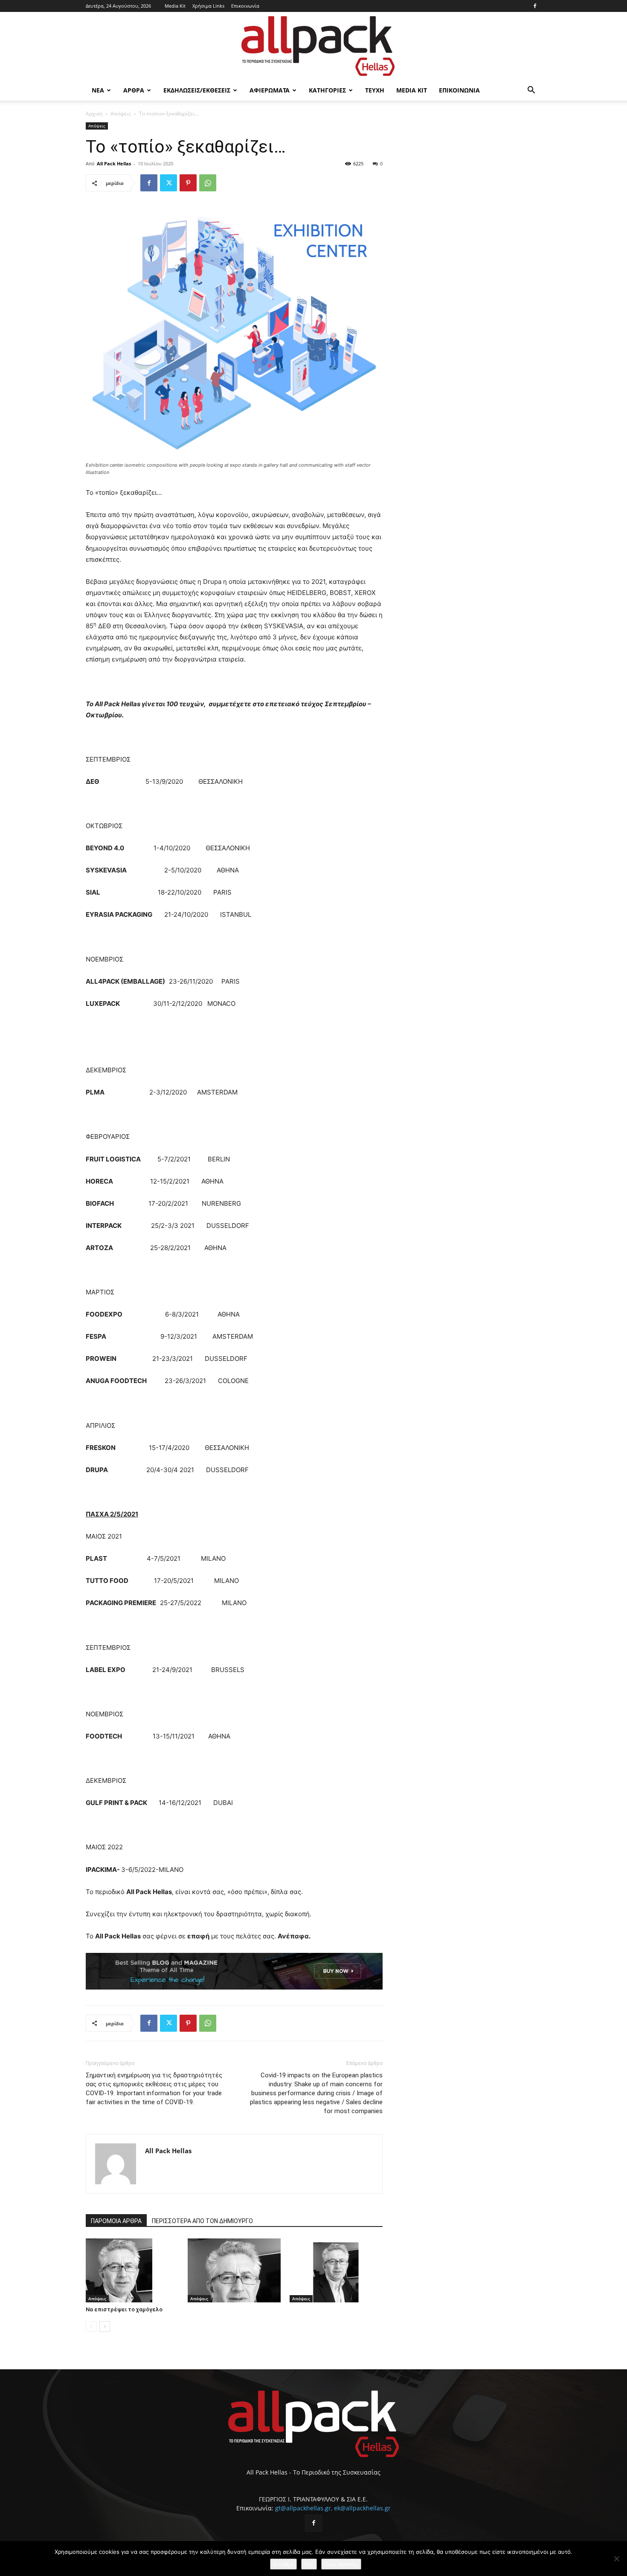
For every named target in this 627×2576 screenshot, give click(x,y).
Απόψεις (121, 114)
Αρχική (94, 114)
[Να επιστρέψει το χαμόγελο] (132, 2270)
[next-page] (105, 2326)
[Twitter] (168, 183)
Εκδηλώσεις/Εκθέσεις (197, 90)
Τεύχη (375, 90)
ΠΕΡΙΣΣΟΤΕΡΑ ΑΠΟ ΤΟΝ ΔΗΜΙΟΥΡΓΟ (202, 2221)
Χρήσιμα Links (208, 6)
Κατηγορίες (327, 90)
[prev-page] (91, 2326)
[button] (531, 91)
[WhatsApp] (208, 183)
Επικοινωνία (245, 6)
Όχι (309, 2564)
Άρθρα (134, 90)
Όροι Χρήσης (341, 2564)
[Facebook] (535, 6)
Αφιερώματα (270, 90)
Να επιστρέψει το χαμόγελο (124, 2309)
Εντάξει (283, 2564)
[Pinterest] (188, 183)
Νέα (98, 90)
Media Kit (175, 6)
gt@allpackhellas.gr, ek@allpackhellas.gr (333, 2508)
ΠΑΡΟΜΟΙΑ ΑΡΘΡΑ (116, 2221)
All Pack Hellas (114, 163)
